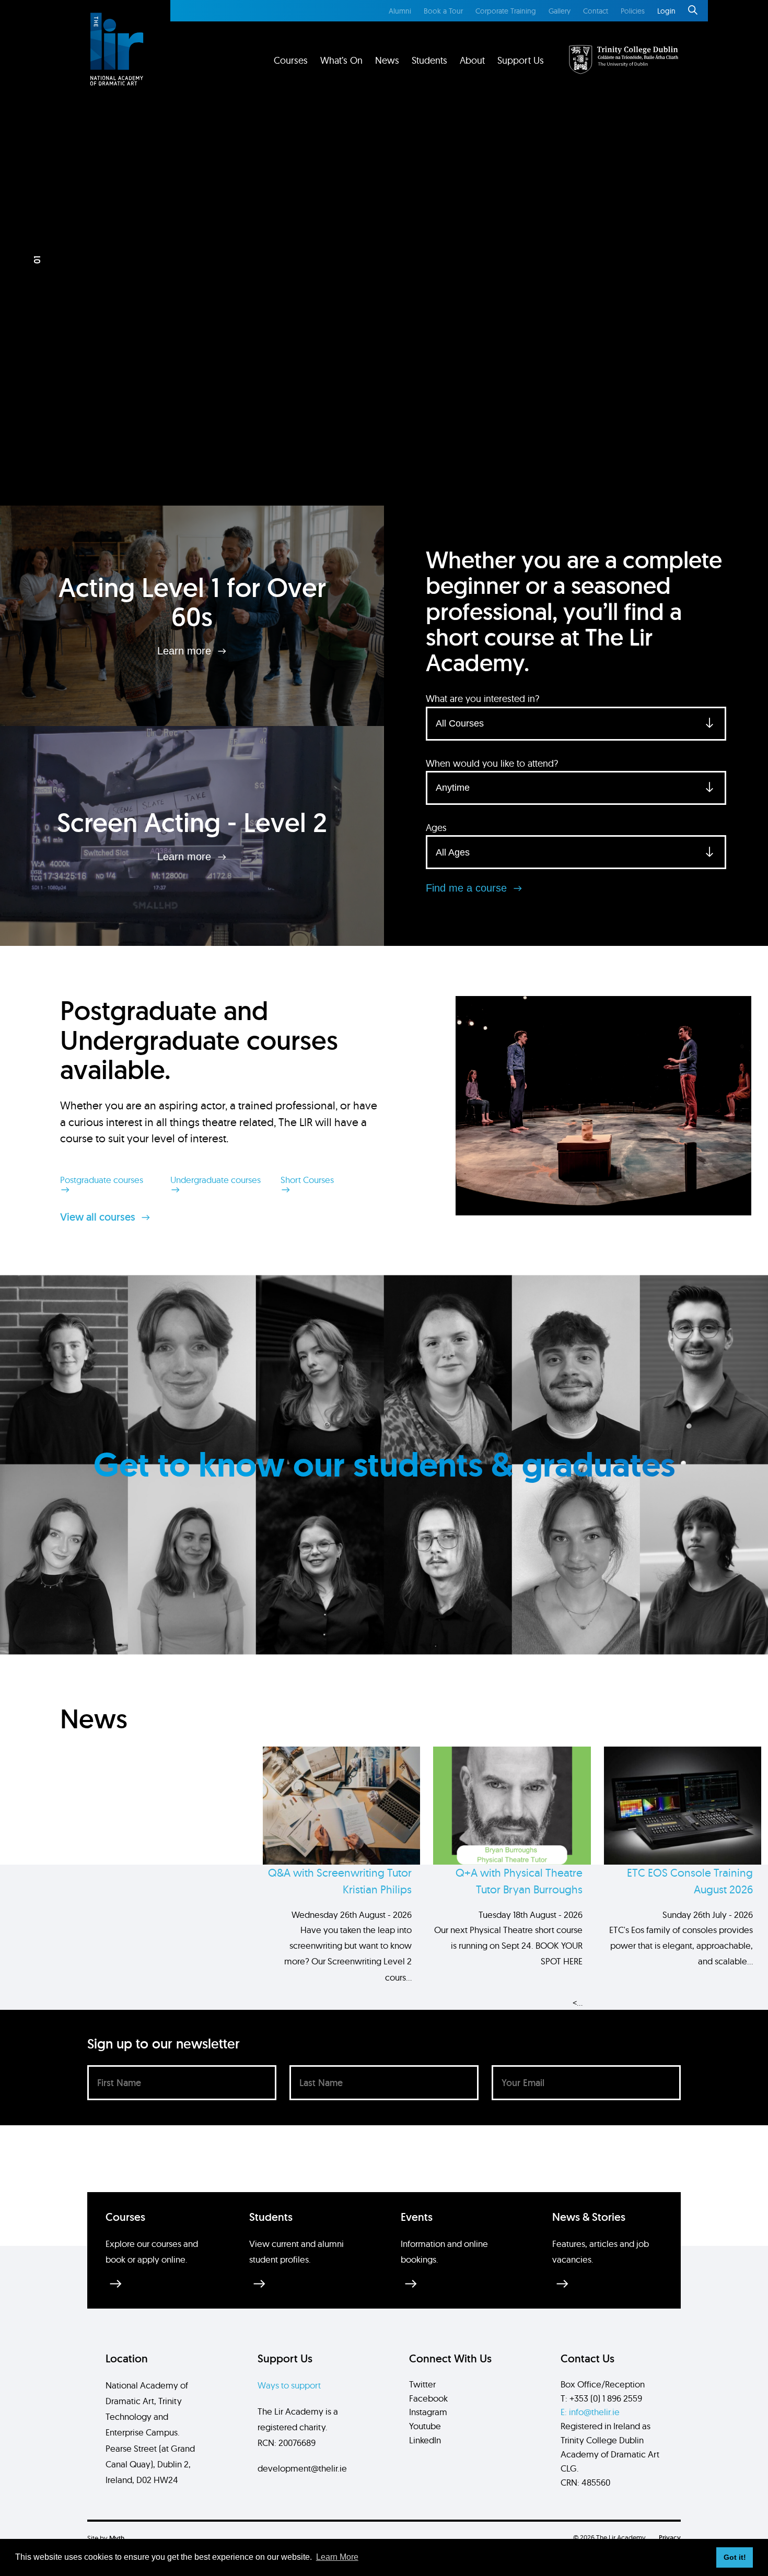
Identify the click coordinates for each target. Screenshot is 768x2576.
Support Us (521, 60)
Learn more (186, 651)
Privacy (670, 2538)
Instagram (428, 2412)
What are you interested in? (482, 699)
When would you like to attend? (492, 763)
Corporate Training (506, 11)
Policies (633, 11)
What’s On (341, 60)
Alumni (400, 11)
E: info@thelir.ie (590, 2412)
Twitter (422, 2384)
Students (429, 60)
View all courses (99, 1217)
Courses (291, 60)
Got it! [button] (735, 2557)
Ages (436, 828)
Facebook (428, 2398)
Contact (596, 11)
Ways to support (289, 2385)
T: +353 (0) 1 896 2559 (601, 2398)
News (387, 60)
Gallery (560, 11)
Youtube (425, 2426)
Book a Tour (443, 11)
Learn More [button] (337, 2557)
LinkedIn (425, 2440)
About (472, 60)
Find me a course (468, 888)
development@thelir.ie (302, 2468)
